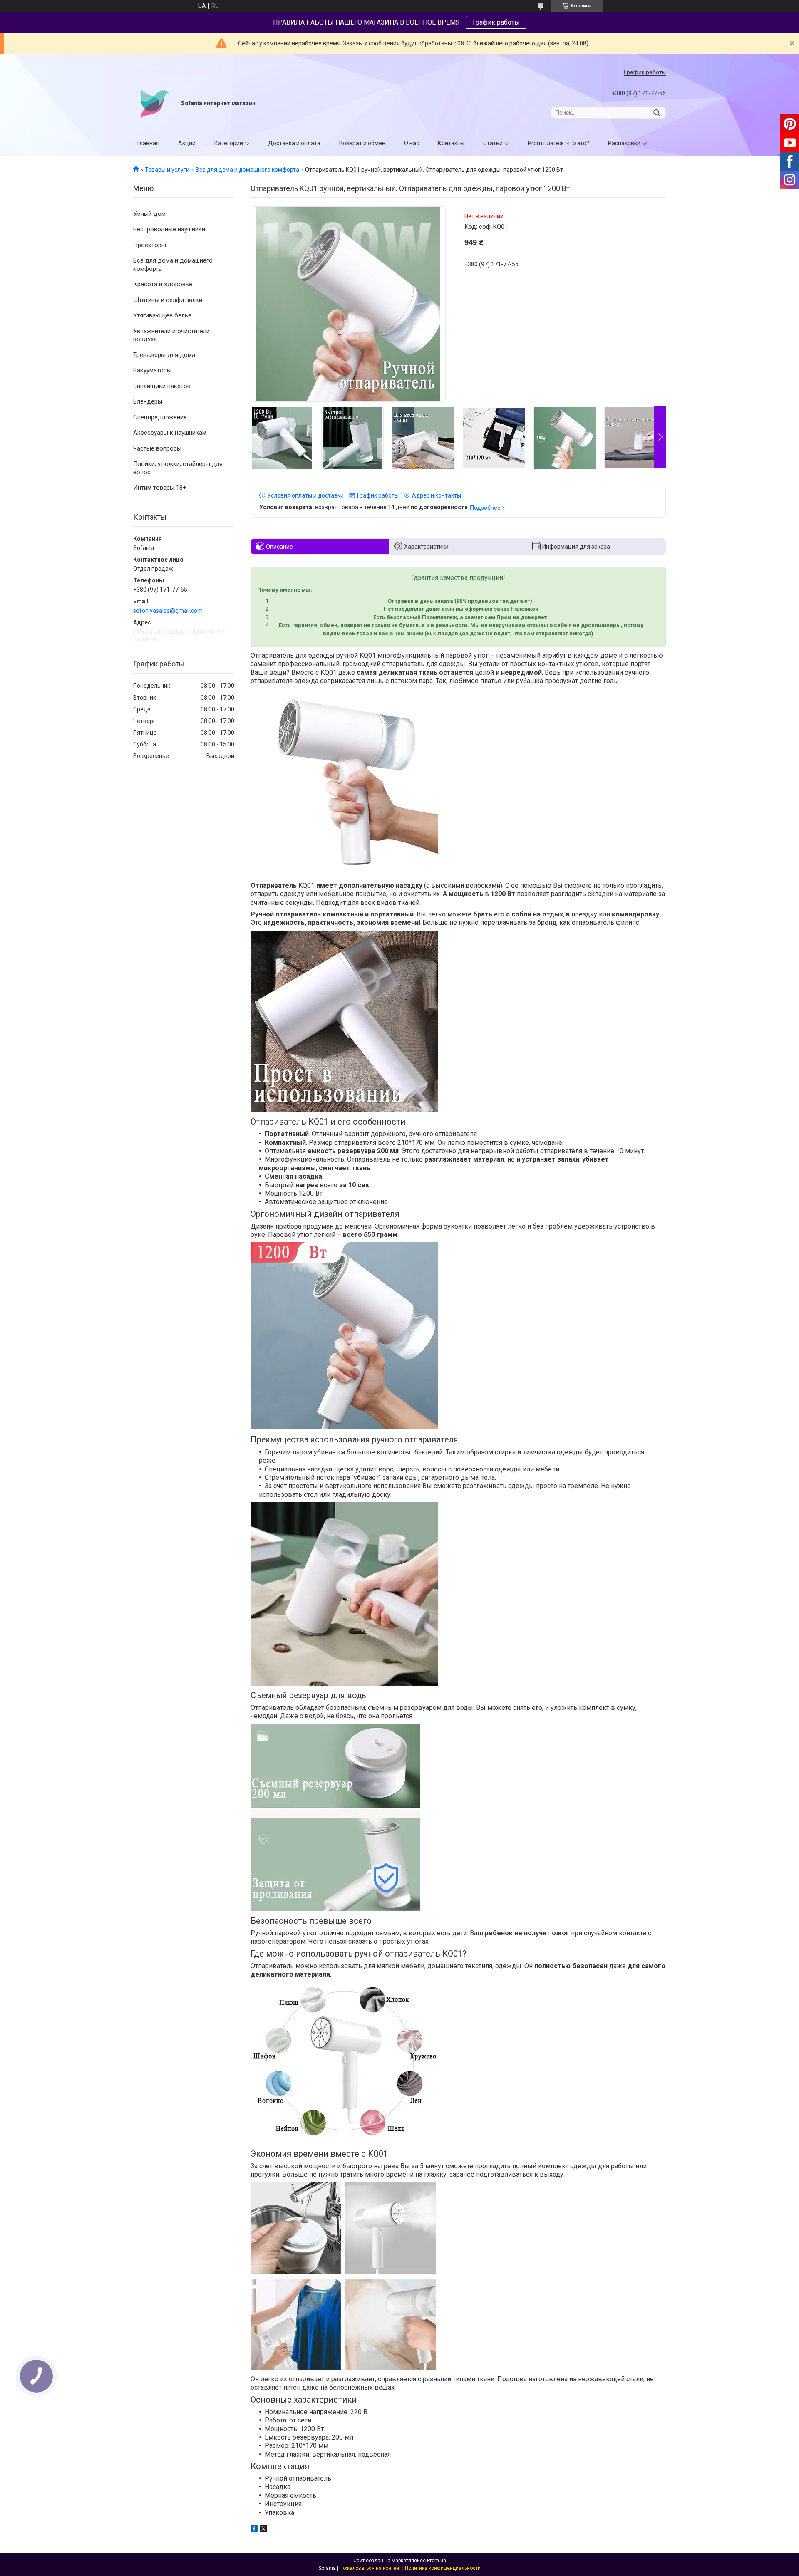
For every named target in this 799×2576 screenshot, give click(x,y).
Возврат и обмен (362, 143)
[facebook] (254, 2530)
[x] (263, 2530)
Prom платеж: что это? (558, 143)
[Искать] (656, 113)
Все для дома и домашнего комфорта (247, 170)
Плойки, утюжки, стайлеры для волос (178, 468)
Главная (148, 143)
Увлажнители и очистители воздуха (171, 335)
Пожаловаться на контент (370, 2568)
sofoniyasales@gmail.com (168, 611)
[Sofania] (154, 104)
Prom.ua (437, 2561)
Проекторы (150, 245)
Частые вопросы (157, 448)
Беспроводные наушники (169, 229)
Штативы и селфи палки (168, 300)
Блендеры (148, 401)
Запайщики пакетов (162, 386)
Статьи (493, 143)
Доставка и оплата (294, 143)
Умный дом (149, 214)
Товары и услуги (167, 170)
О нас (412, 143)
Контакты (451, 143)
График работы (496, 22)
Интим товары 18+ (160, 488)
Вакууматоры (152, 370)
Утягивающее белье (162, 315)
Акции (187, 143)
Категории (229, 143)
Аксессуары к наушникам (170, 433)
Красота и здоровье (163, 284)
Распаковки (624, 143)
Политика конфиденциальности (443, 2568)
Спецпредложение (160, 417)
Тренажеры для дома (164, 355)
